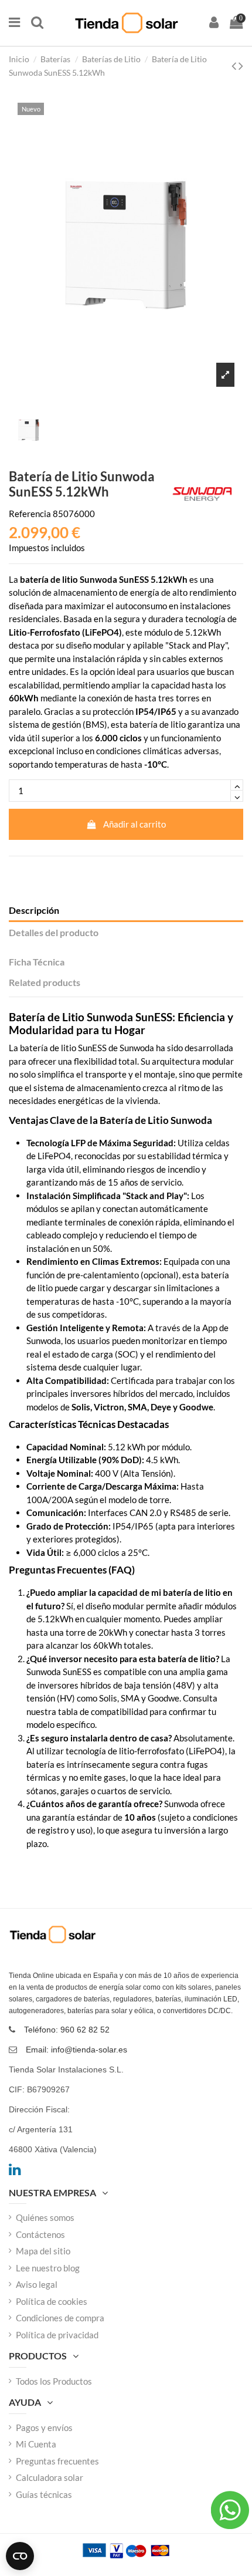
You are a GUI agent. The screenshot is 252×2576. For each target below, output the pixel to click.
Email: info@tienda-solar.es (76, 2050)
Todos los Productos (54, 2381)
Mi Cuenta (36, 2444)
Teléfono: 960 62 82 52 (67, 2030)
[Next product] (241, 65)
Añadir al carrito (134, 824)
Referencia (30, 514)
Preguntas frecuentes (57, 2461)
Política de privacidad (57, 2335)
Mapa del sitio (43, 2251)
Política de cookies (52, 2301)
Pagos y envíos (44, 2428)
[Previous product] (235, 65)
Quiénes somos (45, 2217)
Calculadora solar (50, 2477)
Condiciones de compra (60, 2318)
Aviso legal (37, 2284)
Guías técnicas (44, 2494)
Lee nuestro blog (48, 2268)
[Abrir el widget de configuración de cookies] (20, 2556)
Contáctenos (40, 2234)
